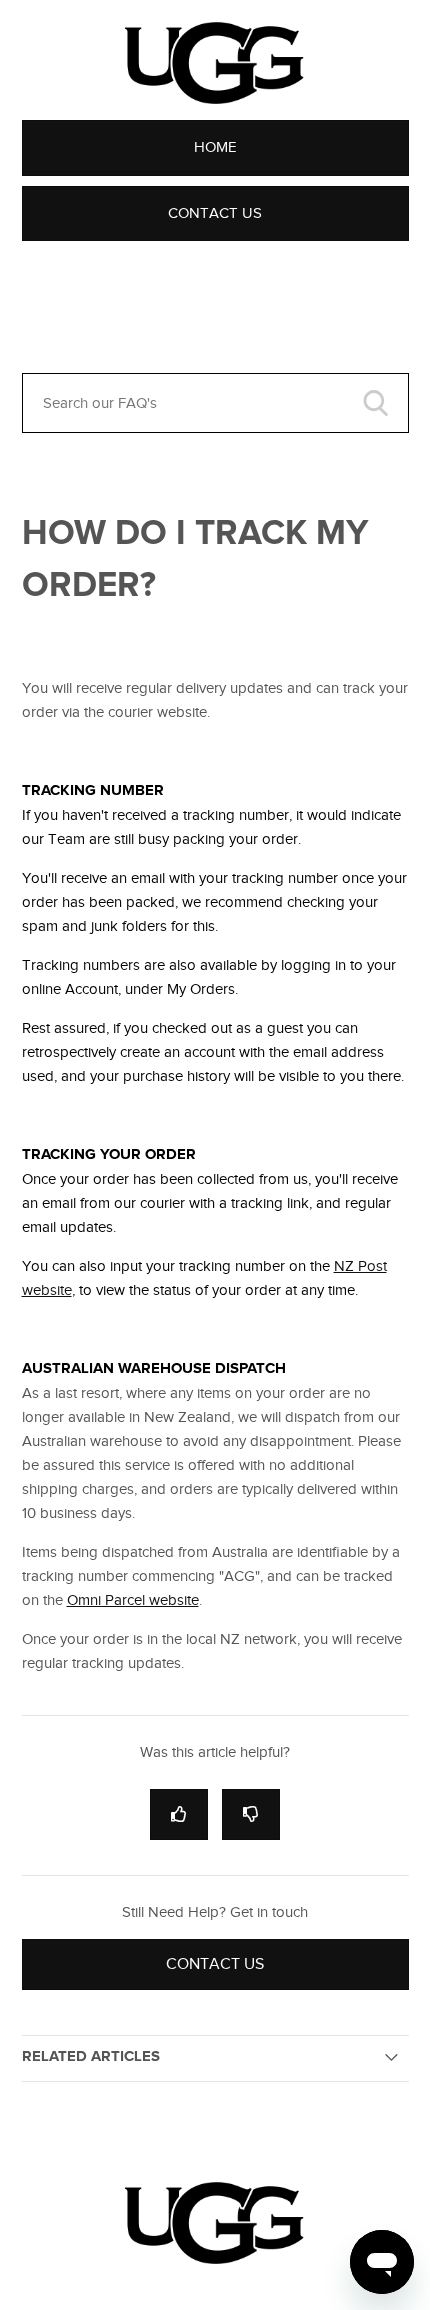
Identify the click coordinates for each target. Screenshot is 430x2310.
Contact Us (215, 213)
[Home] (215, 2259)
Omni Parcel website (133, 1600)
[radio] (179, 1814)
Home (215, 147)
